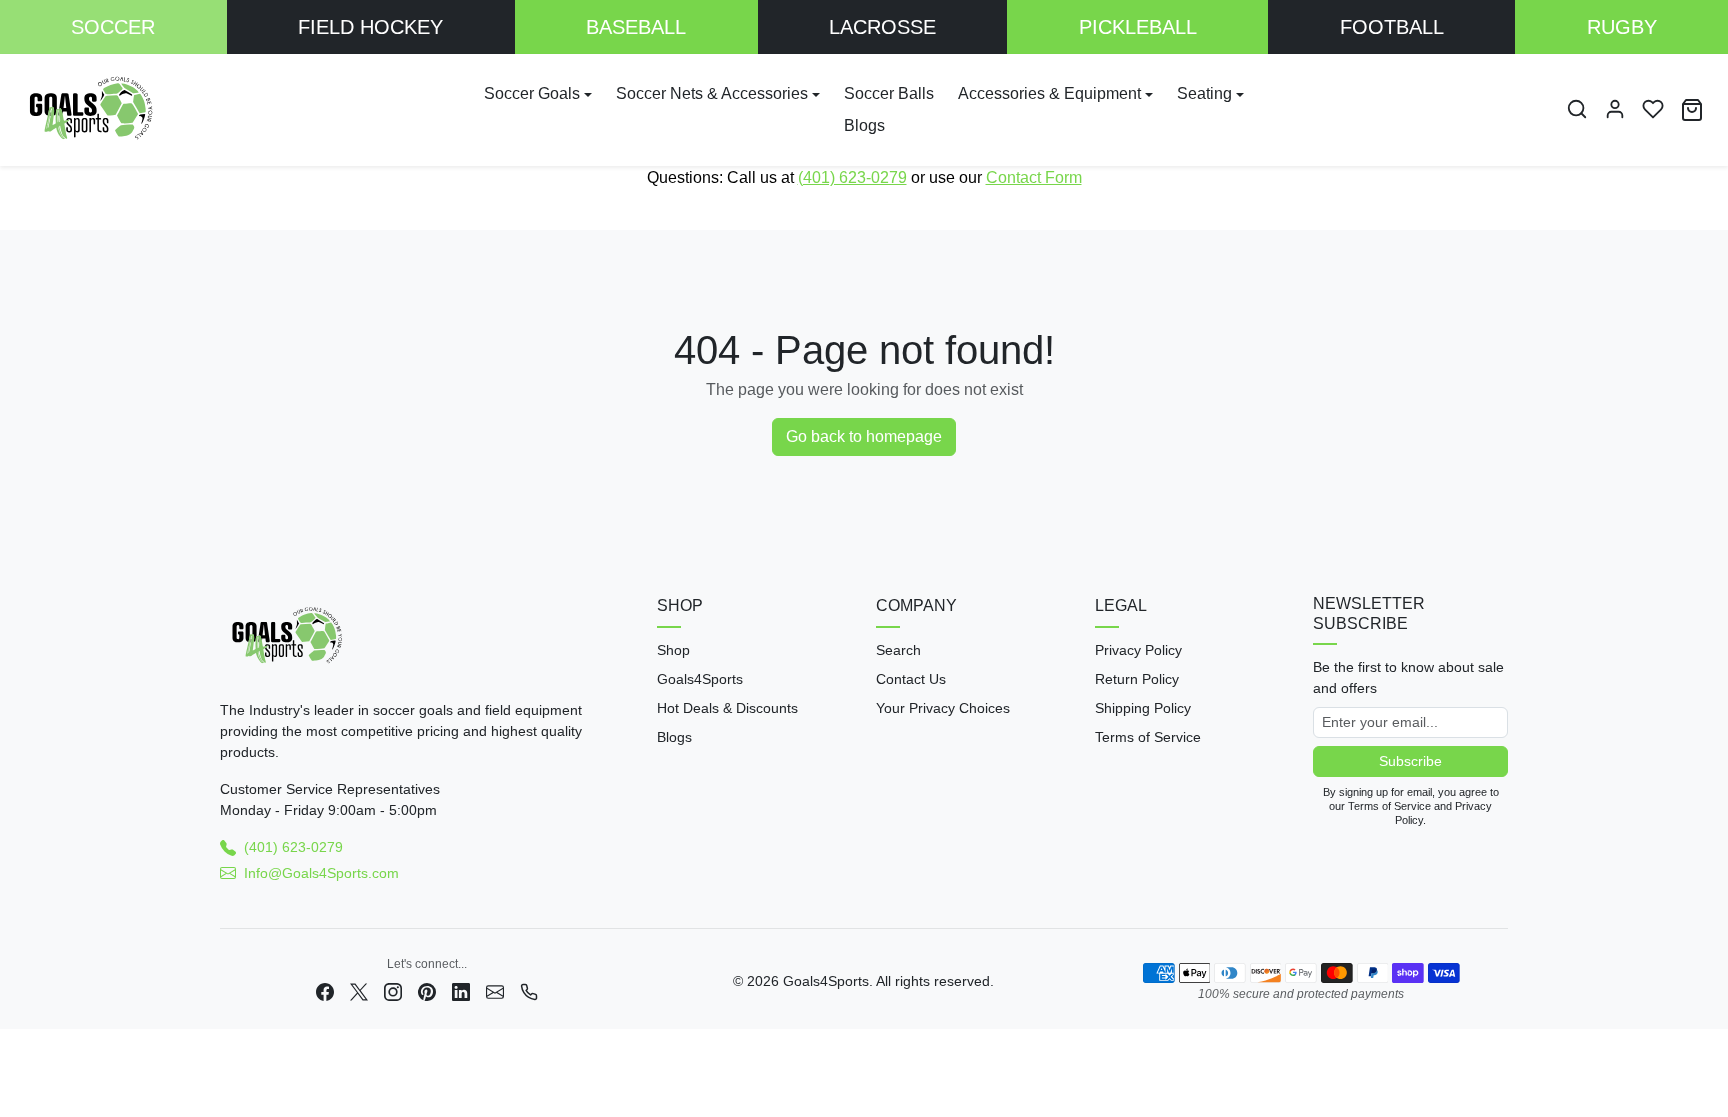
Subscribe (1410, 761)
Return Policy (1137, 679)
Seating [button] (1204, 93)
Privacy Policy (1138, 650)
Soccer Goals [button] (532, 93)
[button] (1577, 109)
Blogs (864, 125)
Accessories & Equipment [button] (1049, 93)
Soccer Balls (889, 93)
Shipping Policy (1143, 708)
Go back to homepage (864, 436)
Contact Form (1034, 177)
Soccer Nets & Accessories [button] (712, 93)
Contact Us (911, 679)
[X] (359, 990)
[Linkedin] (461, 990)
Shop (673, 650)
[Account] (1615, 109)
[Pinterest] (427, 990)
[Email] (495, 990)
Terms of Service (1148, 737)
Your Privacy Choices (943, 708)
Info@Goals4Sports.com (321, 873)
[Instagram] (393, 990)
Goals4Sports (700, 679)
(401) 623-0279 (852, 177)
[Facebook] (325, 990)
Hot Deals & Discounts (727, 708)
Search (898, 650)
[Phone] (529, 990)
